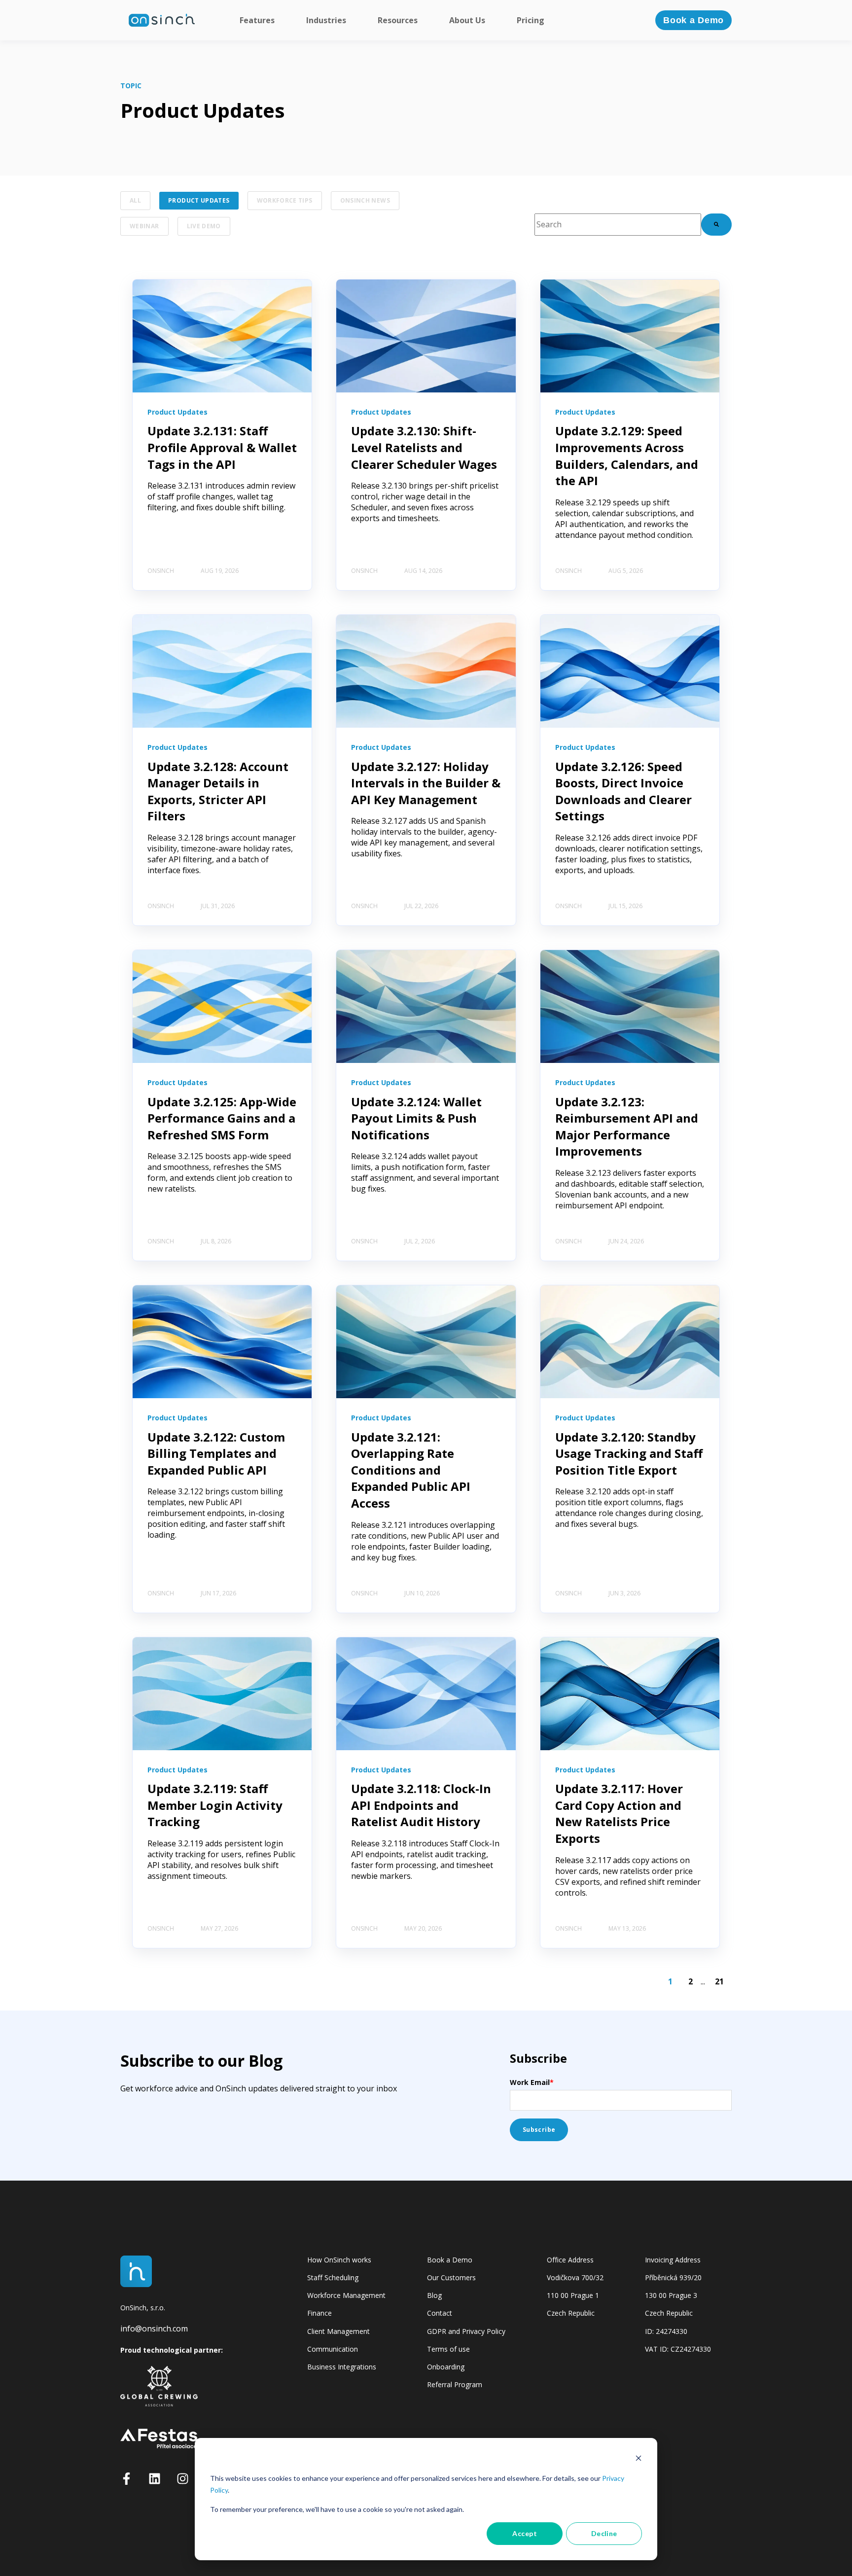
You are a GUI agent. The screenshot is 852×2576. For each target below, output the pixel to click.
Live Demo (204, 226)
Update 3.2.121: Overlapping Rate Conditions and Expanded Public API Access (411, 1470)
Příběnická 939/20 (673, 2277)
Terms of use (448, 2349)
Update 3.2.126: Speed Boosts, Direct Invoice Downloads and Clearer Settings (623, 791)
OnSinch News (365, 200)
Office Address (570, 2260)
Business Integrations (342, 2367)
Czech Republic (571, 2313)
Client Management (338, 2331)
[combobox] (618, 225)
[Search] (716, 225)
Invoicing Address (673, 2260)
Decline (604, 2533)
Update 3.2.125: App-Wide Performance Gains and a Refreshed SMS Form (222, 1118)
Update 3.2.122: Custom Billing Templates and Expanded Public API (216, 1453)
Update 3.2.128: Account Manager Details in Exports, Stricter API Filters (218, 791)
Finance (319, 2313)
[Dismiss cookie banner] (639, 2459)
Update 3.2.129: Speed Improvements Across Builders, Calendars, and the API (627, 456)
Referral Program (455, 2384)
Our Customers (451, 2277)
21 (719, 1981)
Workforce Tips (285, 200)
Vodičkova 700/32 (575, 2277)
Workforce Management (346, 2295)
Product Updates (199, 200)
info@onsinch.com (154, 2329)
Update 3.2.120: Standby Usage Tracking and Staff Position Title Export (629, 1453)
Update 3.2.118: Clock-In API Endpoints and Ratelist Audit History (421, 1805)
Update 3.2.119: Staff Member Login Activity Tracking (215, 1805)
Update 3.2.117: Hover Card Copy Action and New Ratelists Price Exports (619, 1813)
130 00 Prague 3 (671, 2295)
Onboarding (446, 2367)
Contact (440, 2313)
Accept (525, 2533)
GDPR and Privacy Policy (466, 2331)
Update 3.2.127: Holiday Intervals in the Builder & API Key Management (426, 783)
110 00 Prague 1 (573, 2295)
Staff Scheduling (333, 2277)
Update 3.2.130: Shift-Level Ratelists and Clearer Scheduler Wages (424, 447)
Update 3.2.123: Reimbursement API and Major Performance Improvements (627, 1127)
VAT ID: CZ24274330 (678, 2349)
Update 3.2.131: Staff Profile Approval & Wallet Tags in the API (222, 447)
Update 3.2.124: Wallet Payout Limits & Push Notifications (416, 1118)
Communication (333, 2349)
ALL (135, 200)
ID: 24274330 (666, 2331)
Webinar (144, 226)
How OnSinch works (339, 2260)
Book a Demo (450, 2260)
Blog (434, 2295)
